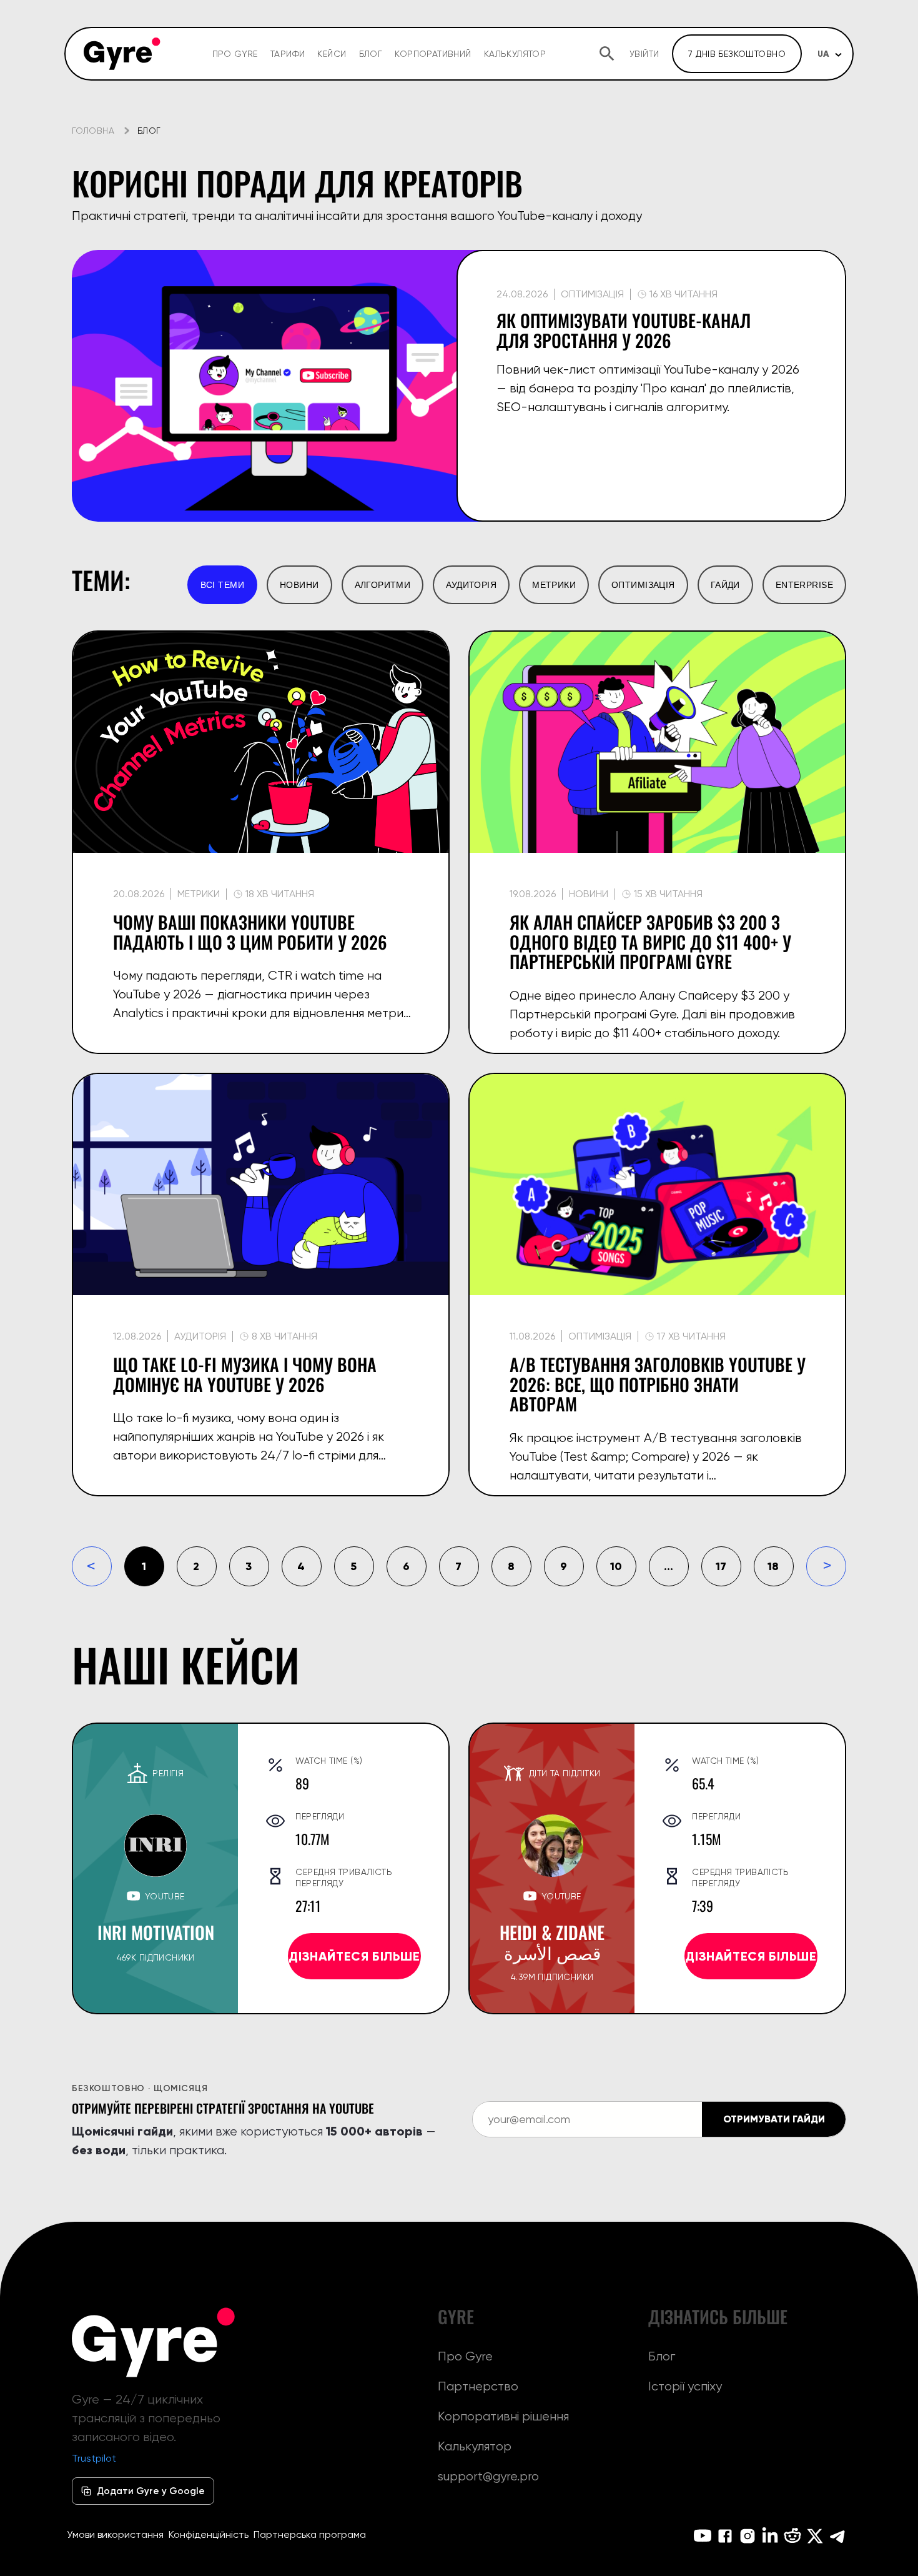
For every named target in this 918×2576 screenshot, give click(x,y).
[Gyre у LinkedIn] (770, 2536)
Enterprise (804, 585)
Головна (93, 131)
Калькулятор (515, 54)
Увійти (644, 54)
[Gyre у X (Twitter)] (815, 2536)
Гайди (725, 585)
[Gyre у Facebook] (725, 2536)
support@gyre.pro (488, 2476)
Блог (371, 54)
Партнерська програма (310, 2534)
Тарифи (288, 54)
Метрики (554, 585)
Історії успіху (685, 2386)
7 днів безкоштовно (737, 54)
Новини (299, 585)
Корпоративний (433, 54)
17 (721, 1566)
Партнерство (478, 2386)
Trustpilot (94, 2458)
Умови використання (115, 2534)
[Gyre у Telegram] (837, 2536)
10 (616, 1566)
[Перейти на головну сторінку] (122, 54)
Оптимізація (643, 585)
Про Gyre (235, 54)
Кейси (332, 54)
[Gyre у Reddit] (792, 2536)
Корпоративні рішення (503, 2416)
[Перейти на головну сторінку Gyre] (154, 2342)
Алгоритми (383, 585)
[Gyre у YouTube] (703, 2536)
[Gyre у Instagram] (748, 2536)
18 (773, 1566)
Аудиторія (471, 585)
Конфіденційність (209, 2534)
